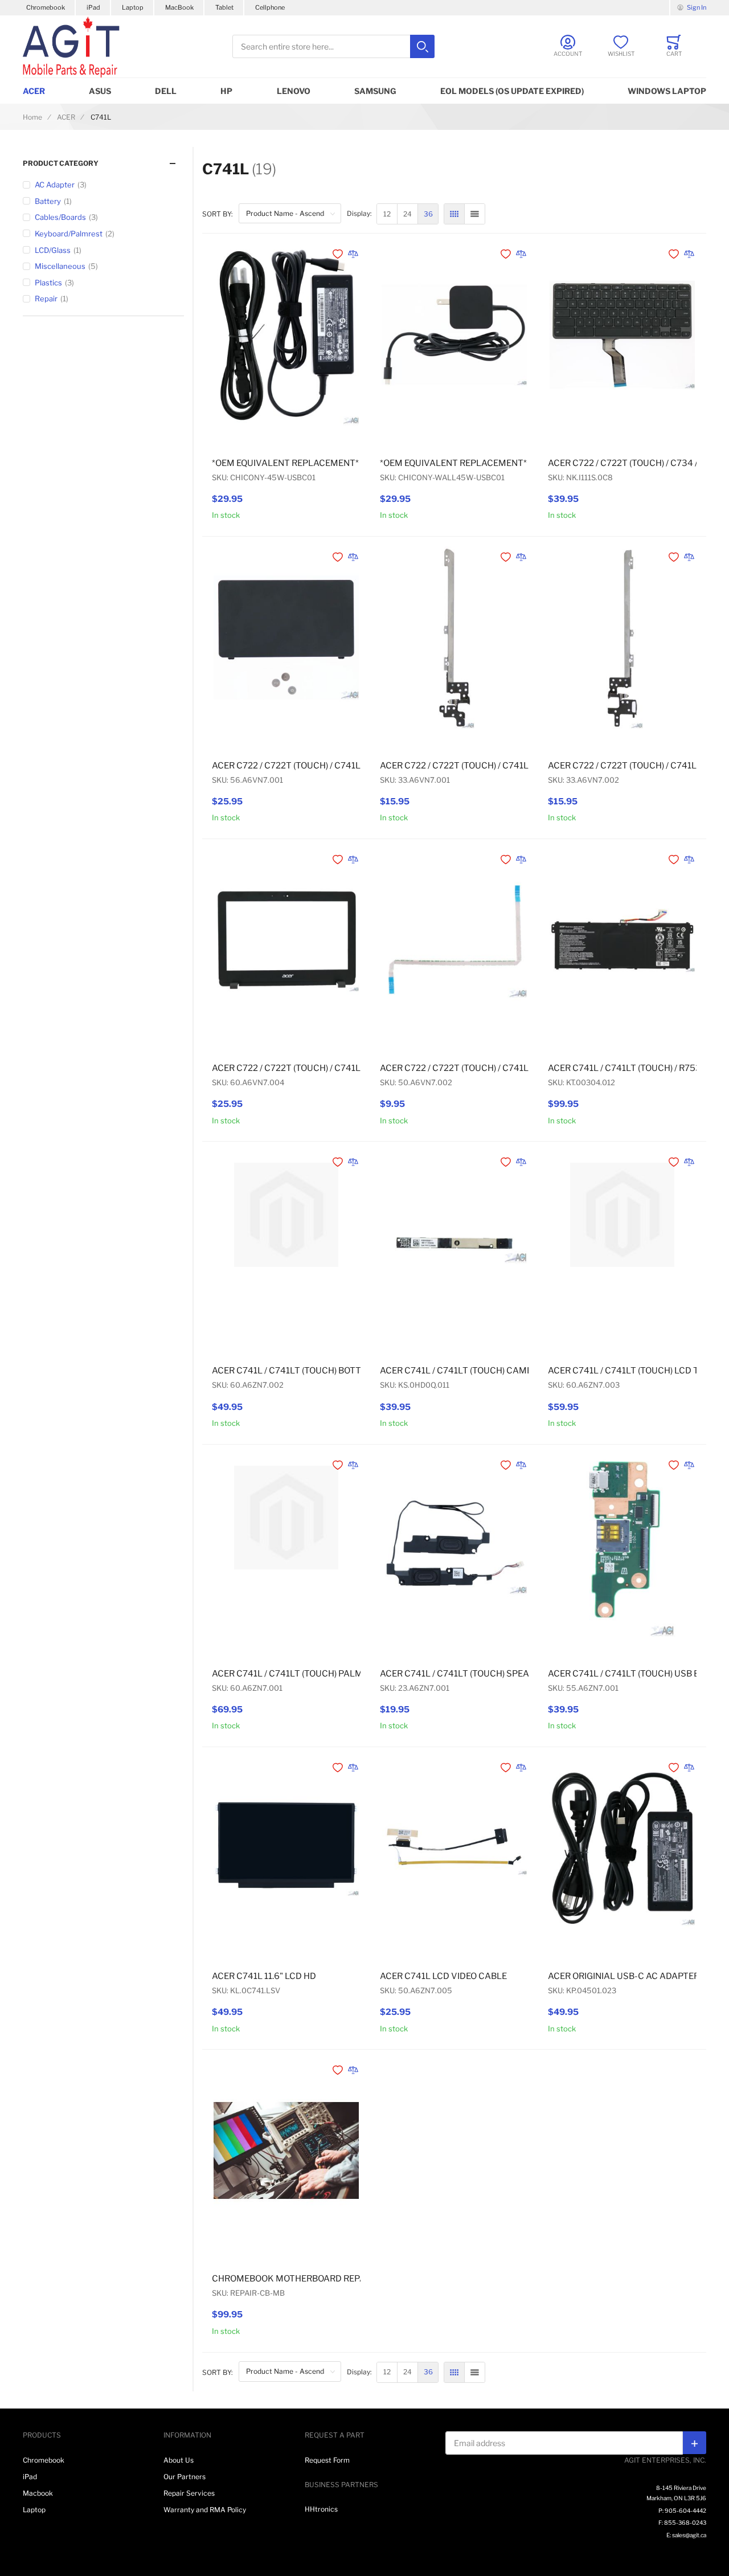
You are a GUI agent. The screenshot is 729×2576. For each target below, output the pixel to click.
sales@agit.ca (689, 2535)
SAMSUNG (375, 91)
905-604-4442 (685, 2510)
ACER (34, 91)
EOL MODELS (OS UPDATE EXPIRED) (512, 91)
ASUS (100, 91)
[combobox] (333, 46)
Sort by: (218, 214)
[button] (339, 254)
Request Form (327, 2460)
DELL (166, 91)
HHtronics (321, 2509)
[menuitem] (387, 214)
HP (226, 91)
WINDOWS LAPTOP (667, 91)
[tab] (103, 163)
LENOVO (294, 91)
